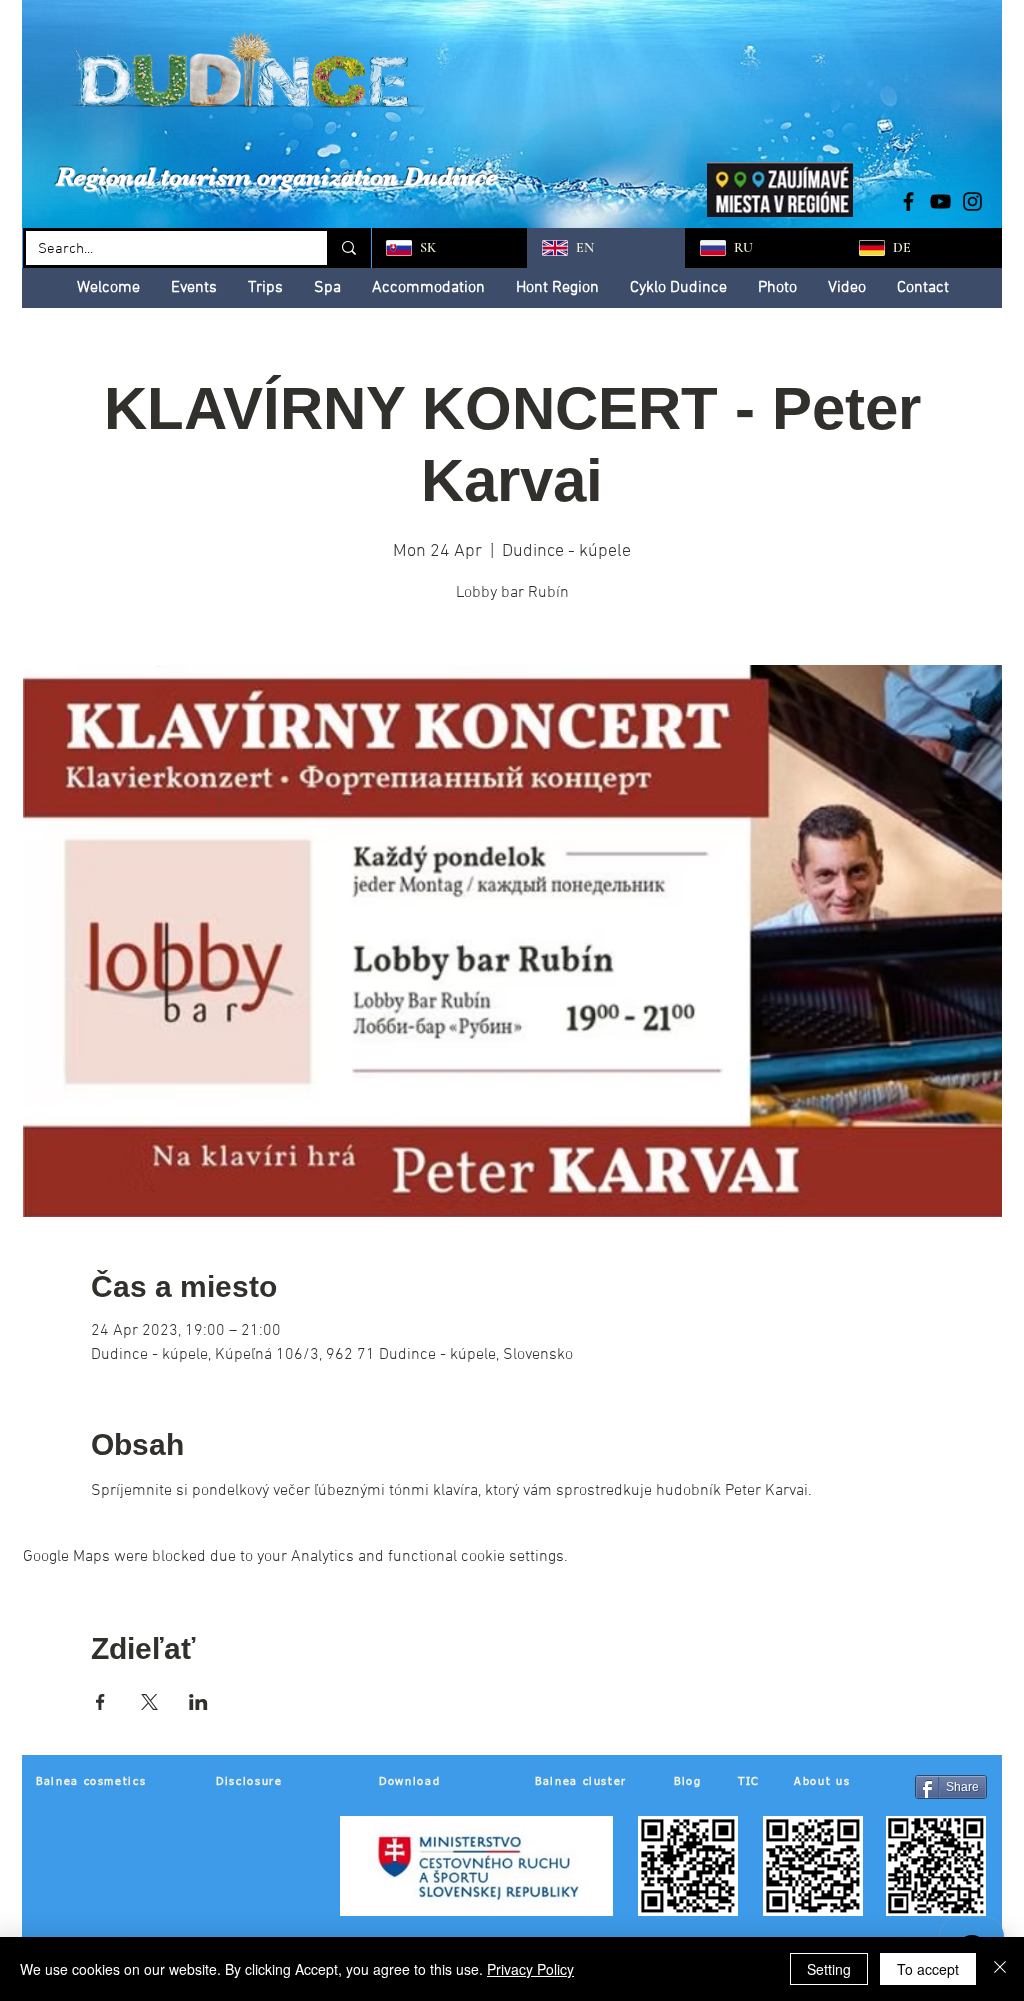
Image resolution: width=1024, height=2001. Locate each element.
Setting (829, 1969)
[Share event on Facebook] (100, 1702)
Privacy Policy (530, 1969)
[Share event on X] (149, 1702)
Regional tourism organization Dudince (277, 176)
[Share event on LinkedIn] (198, 1702)
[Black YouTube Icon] (940, 201)
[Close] (1000, 1969)
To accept (928, 1969)
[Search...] (347, 248)
